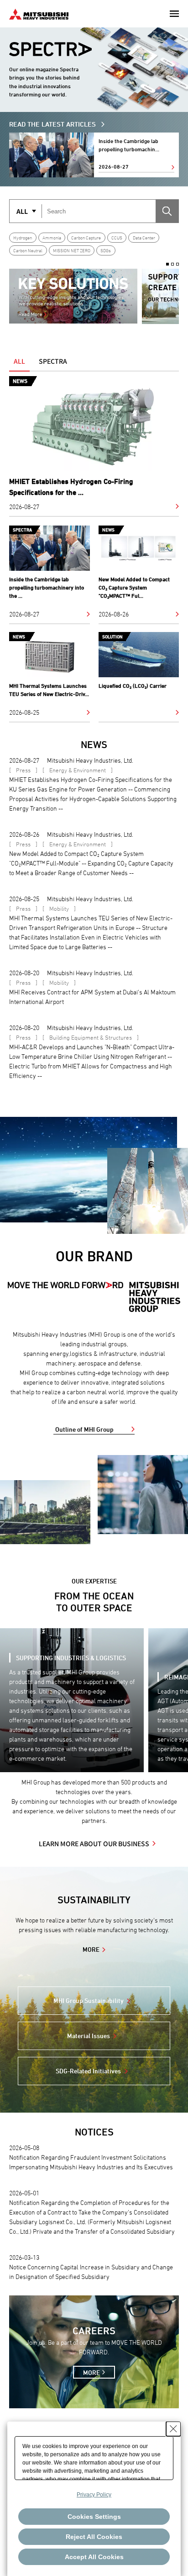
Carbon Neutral (28, 250)
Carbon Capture (86, 238)
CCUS (117, 238)
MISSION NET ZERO (72, 250)
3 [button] (178, 264)
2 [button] (172, 264)
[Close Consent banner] (173, 2429)
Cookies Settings (94, 2517)
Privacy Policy (94, 2495)
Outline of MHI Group (84, 1429)
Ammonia (52, 238)
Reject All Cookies (94, 2537)
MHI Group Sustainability (89, 2000)
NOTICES (94, 2132)
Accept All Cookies (94, 2557)
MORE (91, 1949)
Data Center (144, 238)
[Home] (39, 13)
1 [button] (167, 264)
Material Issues (89, 2036)
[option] (73, 296)
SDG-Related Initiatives (88, 2071)
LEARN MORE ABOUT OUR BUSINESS (94, 1843)
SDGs (106, 250)
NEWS (94, 745)
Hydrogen (23, 238)
